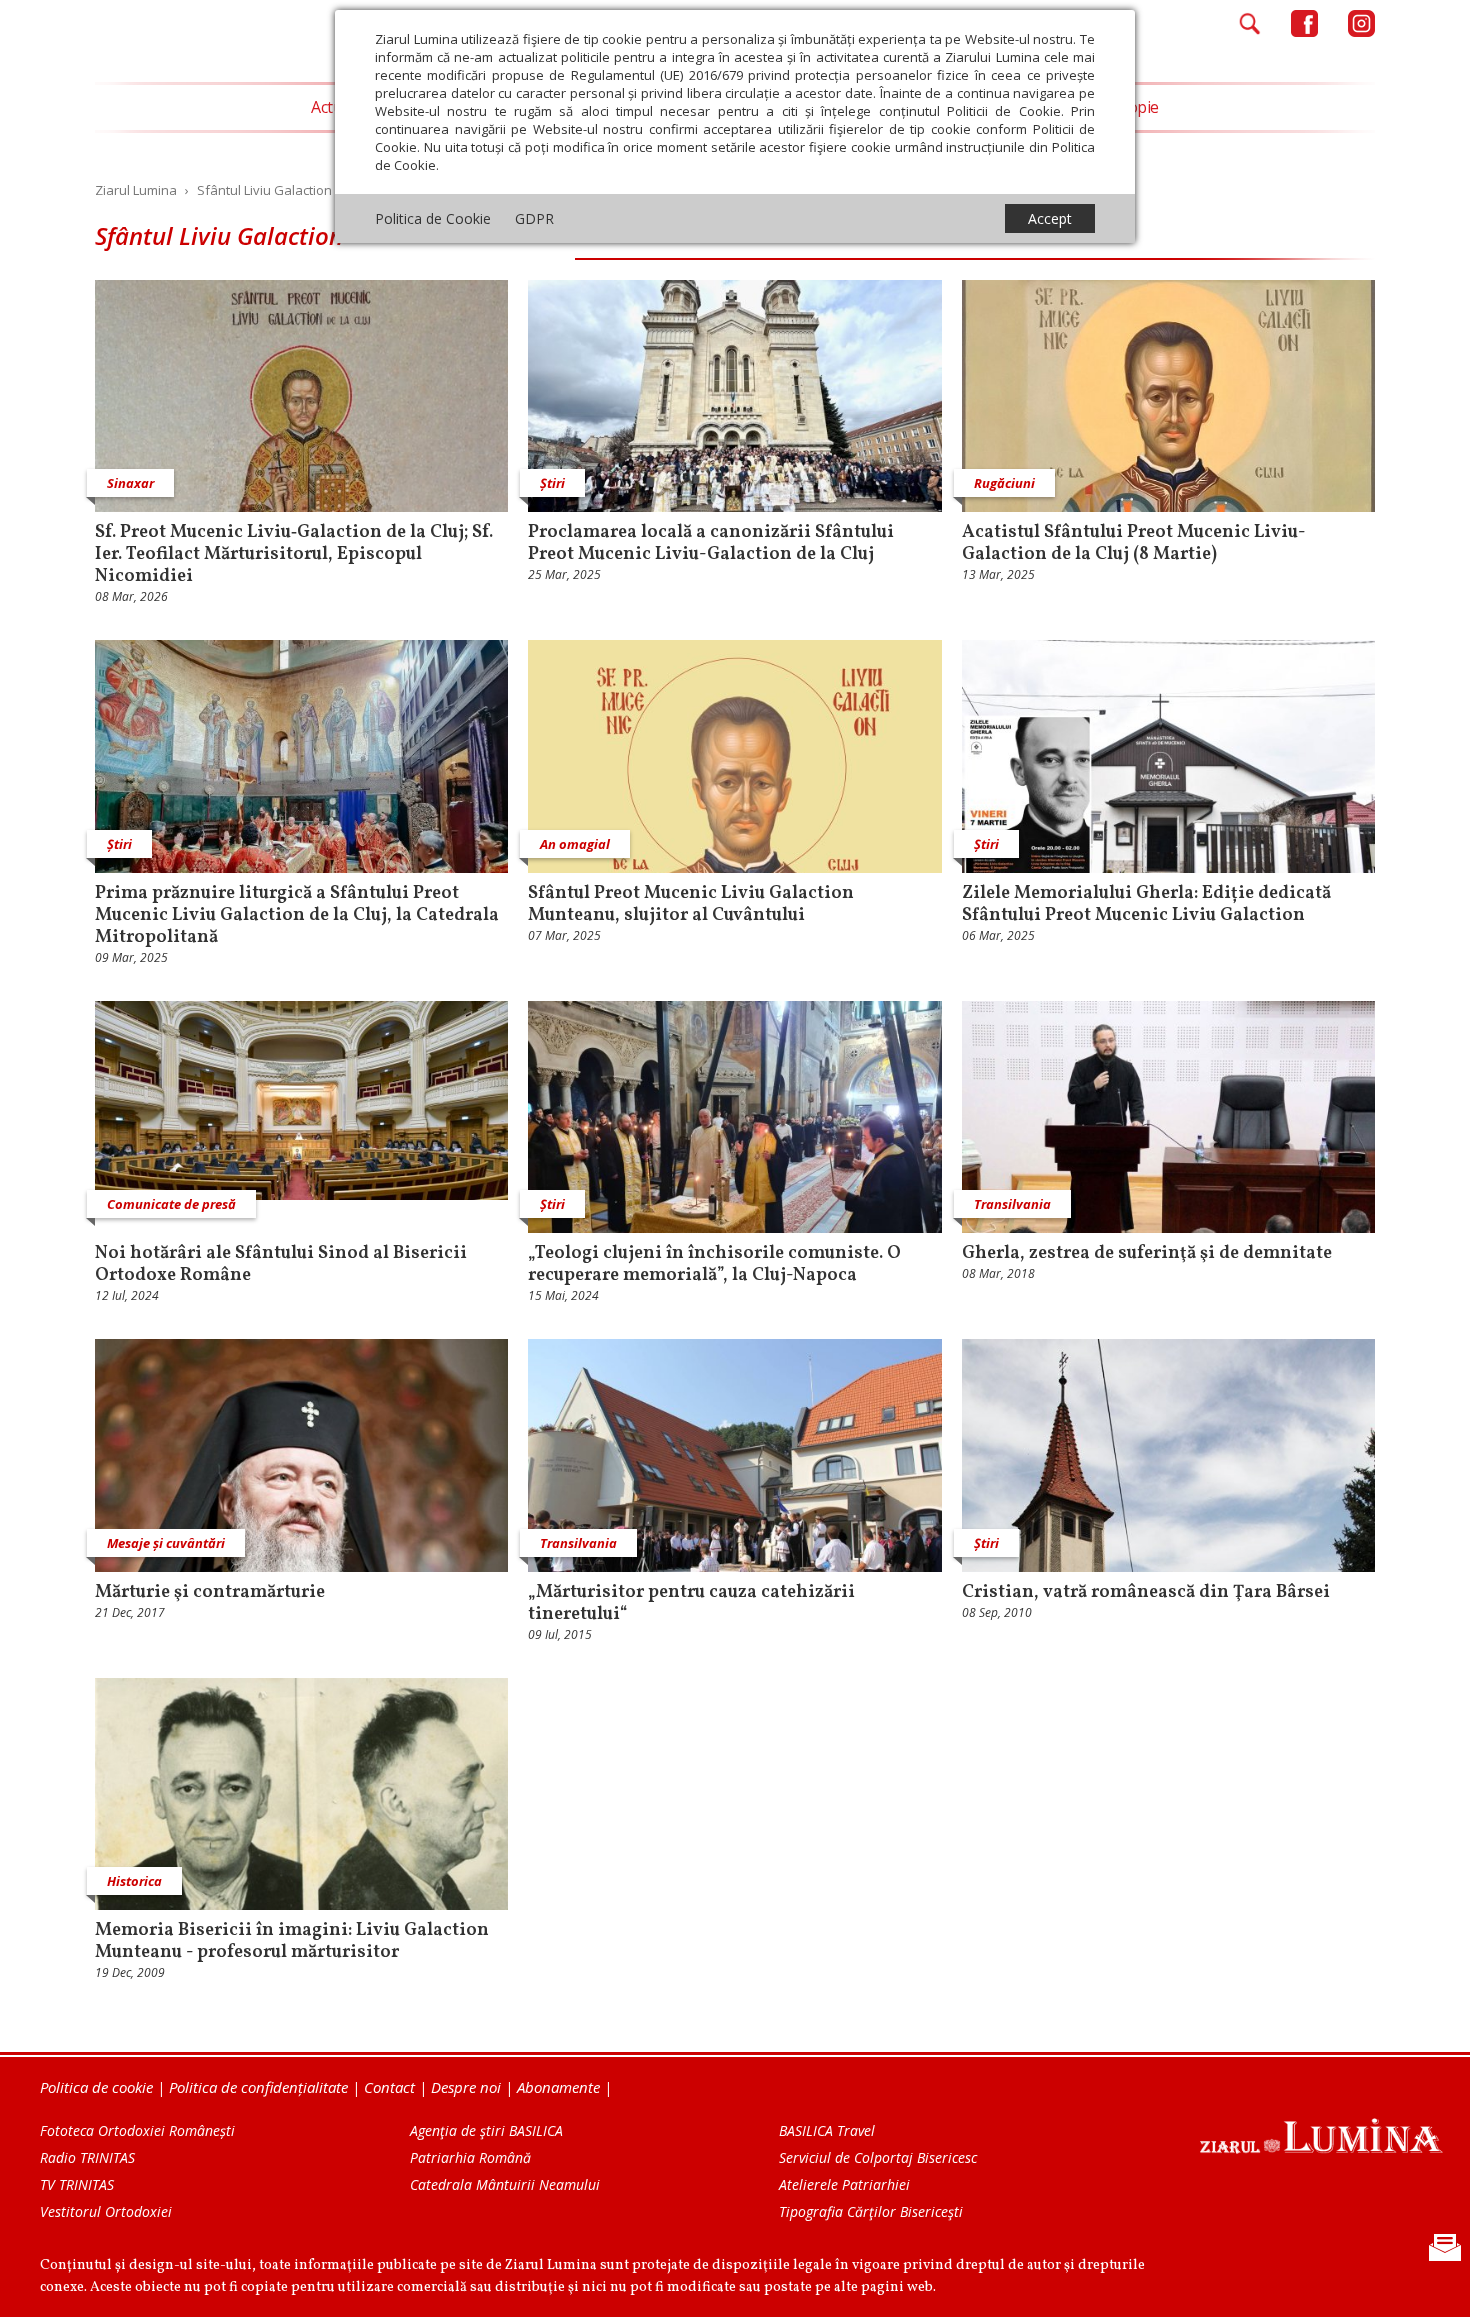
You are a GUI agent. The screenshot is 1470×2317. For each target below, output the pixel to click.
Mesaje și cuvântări (166, 1543)
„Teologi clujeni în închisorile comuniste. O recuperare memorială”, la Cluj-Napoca (714, 1265)
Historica (134, 1881)
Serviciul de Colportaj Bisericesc (878, 2157)
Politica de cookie (96, 2087)
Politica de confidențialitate (258, 2087)
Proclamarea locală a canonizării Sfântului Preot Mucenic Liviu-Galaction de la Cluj (711, 544)
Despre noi (466, 2087)
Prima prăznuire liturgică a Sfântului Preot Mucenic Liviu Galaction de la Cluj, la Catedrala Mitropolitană (297, 916)
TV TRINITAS (77, 2184)
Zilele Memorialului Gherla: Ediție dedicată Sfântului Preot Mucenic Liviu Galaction (1146, 905)
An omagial (575, 844)
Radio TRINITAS (87, 2157)
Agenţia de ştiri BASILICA (486, 2130)
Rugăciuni (1004, 483)
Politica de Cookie (433, 218)
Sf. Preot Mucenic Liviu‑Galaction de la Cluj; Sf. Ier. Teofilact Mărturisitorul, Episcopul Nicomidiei (294, 555)
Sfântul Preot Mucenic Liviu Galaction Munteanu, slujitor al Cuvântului (691, 905)
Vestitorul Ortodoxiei (106, 2211)
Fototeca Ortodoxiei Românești (137, 2130)
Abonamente (558, 2087)
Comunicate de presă (171, 1204)
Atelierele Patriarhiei (844, 2184)
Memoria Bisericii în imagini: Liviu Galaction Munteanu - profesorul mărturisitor (292, 1942)
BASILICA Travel (827, 2130)
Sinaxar (130, 483)
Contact (389, 2087)
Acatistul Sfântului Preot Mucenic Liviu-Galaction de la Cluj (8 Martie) (1134, 544)
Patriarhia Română (470, 2157)
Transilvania (1012, 1204)
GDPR (534, 218)
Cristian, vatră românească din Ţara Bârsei (1146, 1593)
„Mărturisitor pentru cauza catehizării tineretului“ (691, 1604)
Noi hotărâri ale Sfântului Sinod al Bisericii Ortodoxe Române (281, 1265)
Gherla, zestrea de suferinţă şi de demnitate (1147, 1254)
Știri (552, 483)
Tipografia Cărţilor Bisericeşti (871, 2211)
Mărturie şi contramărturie (210, 1593)
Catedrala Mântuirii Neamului (505, 2184)
